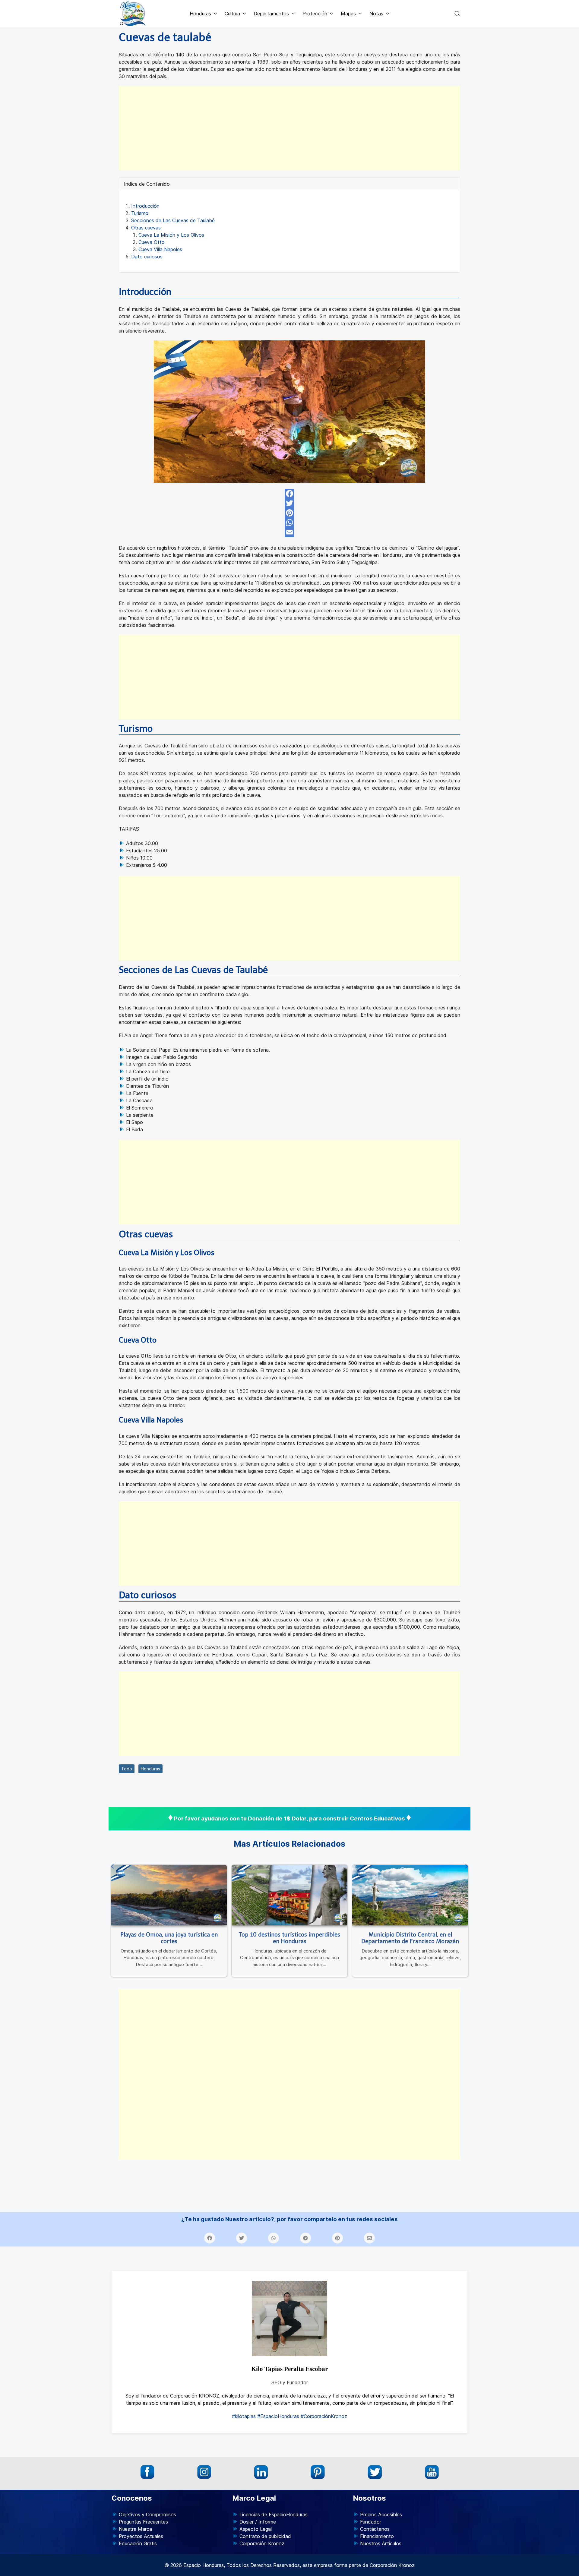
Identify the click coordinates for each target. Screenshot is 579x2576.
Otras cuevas (146, 228)
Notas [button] (376, 14)
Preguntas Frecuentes (143, 2522)
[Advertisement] (289, 128)
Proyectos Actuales (141, 2536)
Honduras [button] (200, 14)
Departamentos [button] (271, 14)
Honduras (150, 1769)
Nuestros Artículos (381, 2543)
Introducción (145, 206)
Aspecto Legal (256, 2529)
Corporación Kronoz (262, 2543)
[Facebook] (289, 494)
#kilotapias (244, 2416)
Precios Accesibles (381, 2514)
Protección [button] (315, 14)
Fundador (371, 2522)
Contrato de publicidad (265, 2536)
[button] (457, 14)
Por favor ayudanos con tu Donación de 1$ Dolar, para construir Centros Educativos (289, 1818)
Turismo (140, 213)
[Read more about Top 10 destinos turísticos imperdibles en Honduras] (289, 1895)
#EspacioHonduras (278, 2416)
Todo (127, 1769)
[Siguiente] (467, 1867)
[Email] (289, 532)
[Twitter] (289, 503)
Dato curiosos (147, 257)
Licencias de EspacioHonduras (274, 2514)
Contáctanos (375, 2529)
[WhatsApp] (289, 522)
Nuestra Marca (135, 2529)
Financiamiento (377, 2536)
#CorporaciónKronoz (324, 2416)
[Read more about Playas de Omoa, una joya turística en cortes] (169, 1895)
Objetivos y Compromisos (147, 2514)
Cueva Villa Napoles (160, 249)
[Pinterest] (289, 513)
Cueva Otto (152, 242)
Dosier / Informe (258, 2522)
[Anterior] (112, 1867)
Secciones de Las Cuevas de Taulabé (173, 220)
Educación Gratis (138, 2543)
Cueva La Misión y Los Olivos (171, 235)
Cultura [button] (232, 14)
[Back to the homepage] (133, 14)
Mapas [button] (348, 14)
